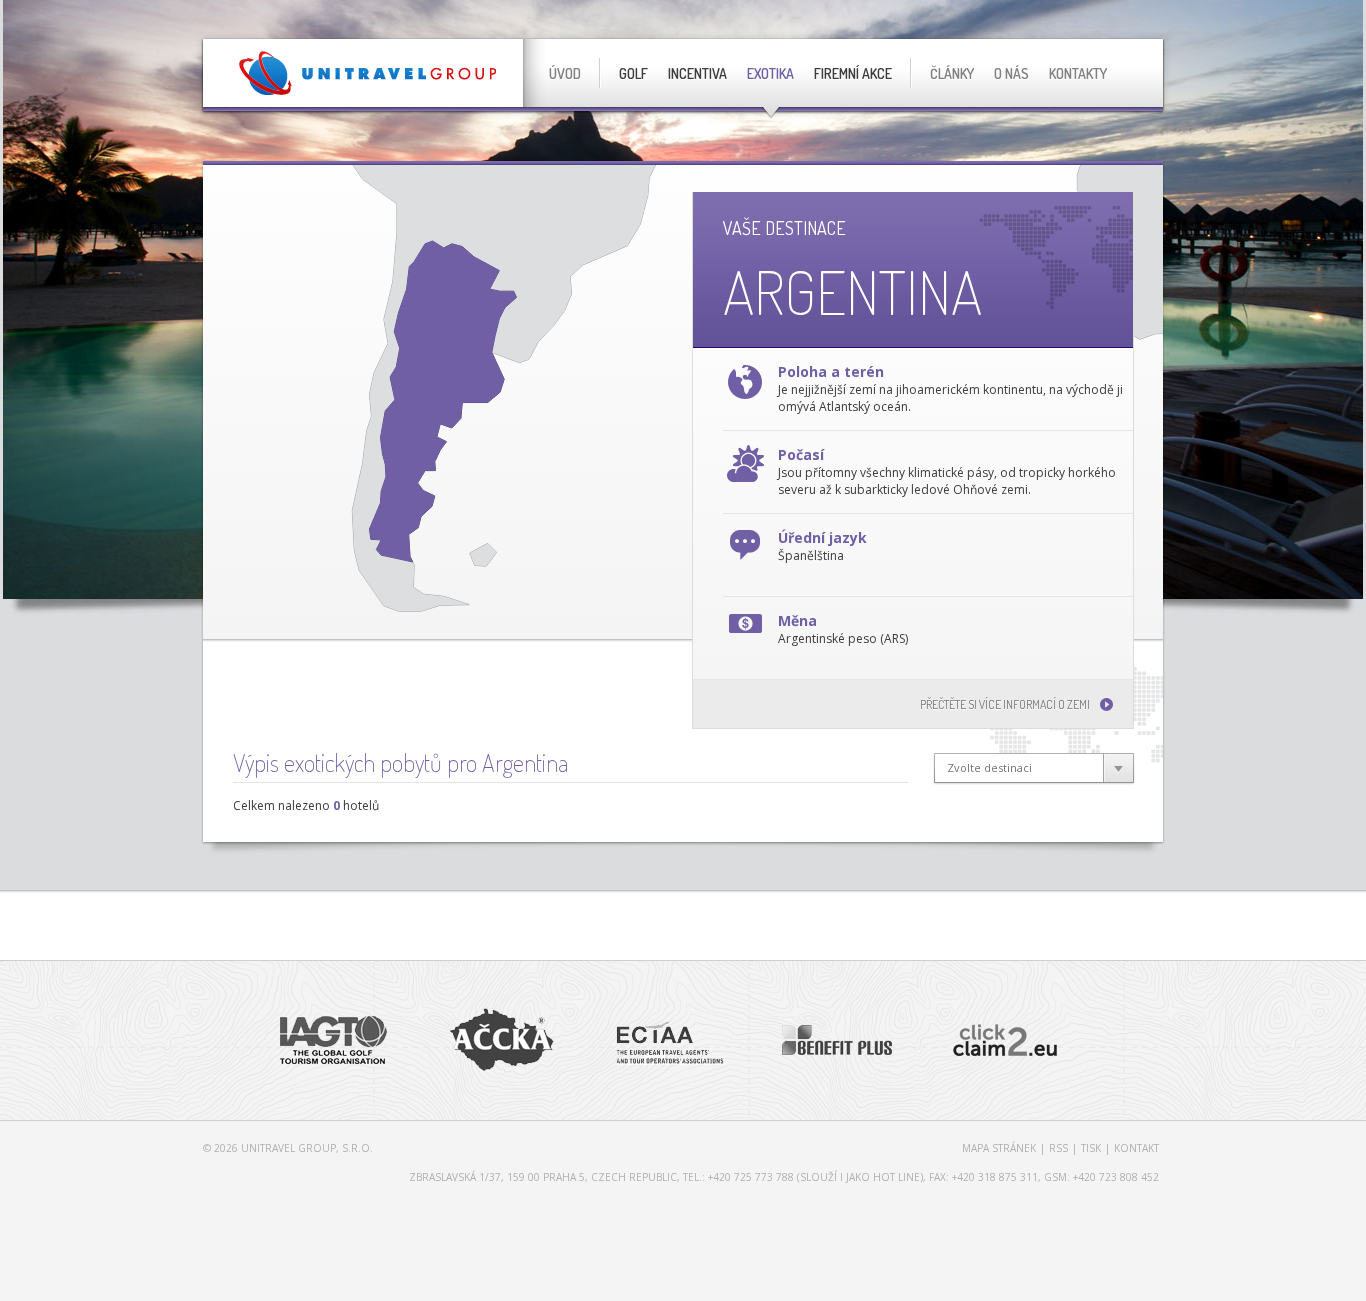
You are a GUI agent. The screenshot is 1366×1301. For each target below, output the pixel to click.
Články (952, 73)
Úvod (565, 73)
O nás (1011, 73)
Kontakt (1136, 1148)
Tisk (1091, 1148)
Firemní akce (853, 73)
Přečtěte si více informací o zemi (1005, 704)
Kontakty (1078, 73)
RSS (1058, 1148)
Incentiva (697, 73)
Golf (633, 73)
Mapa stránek (999, 1148)
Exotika (770, 73)
